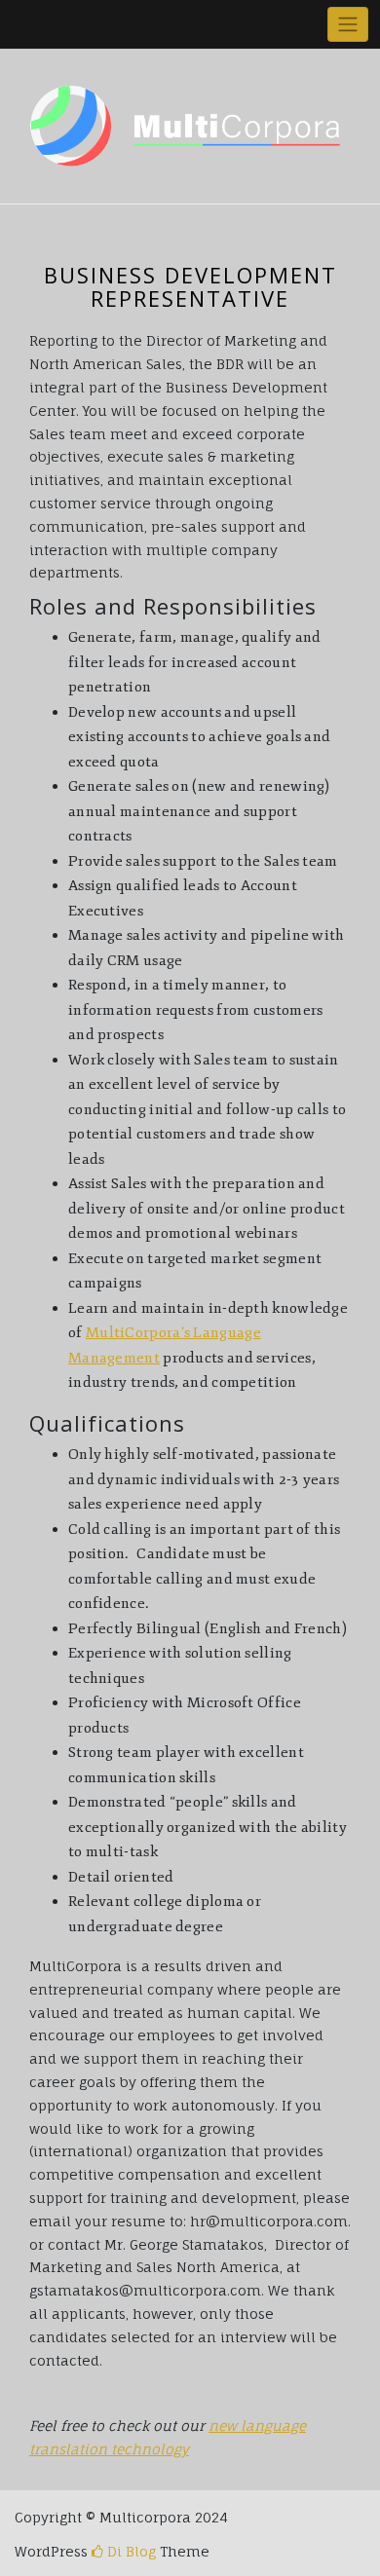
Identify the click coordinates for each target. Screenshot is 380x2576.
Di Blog (130, 2551)
